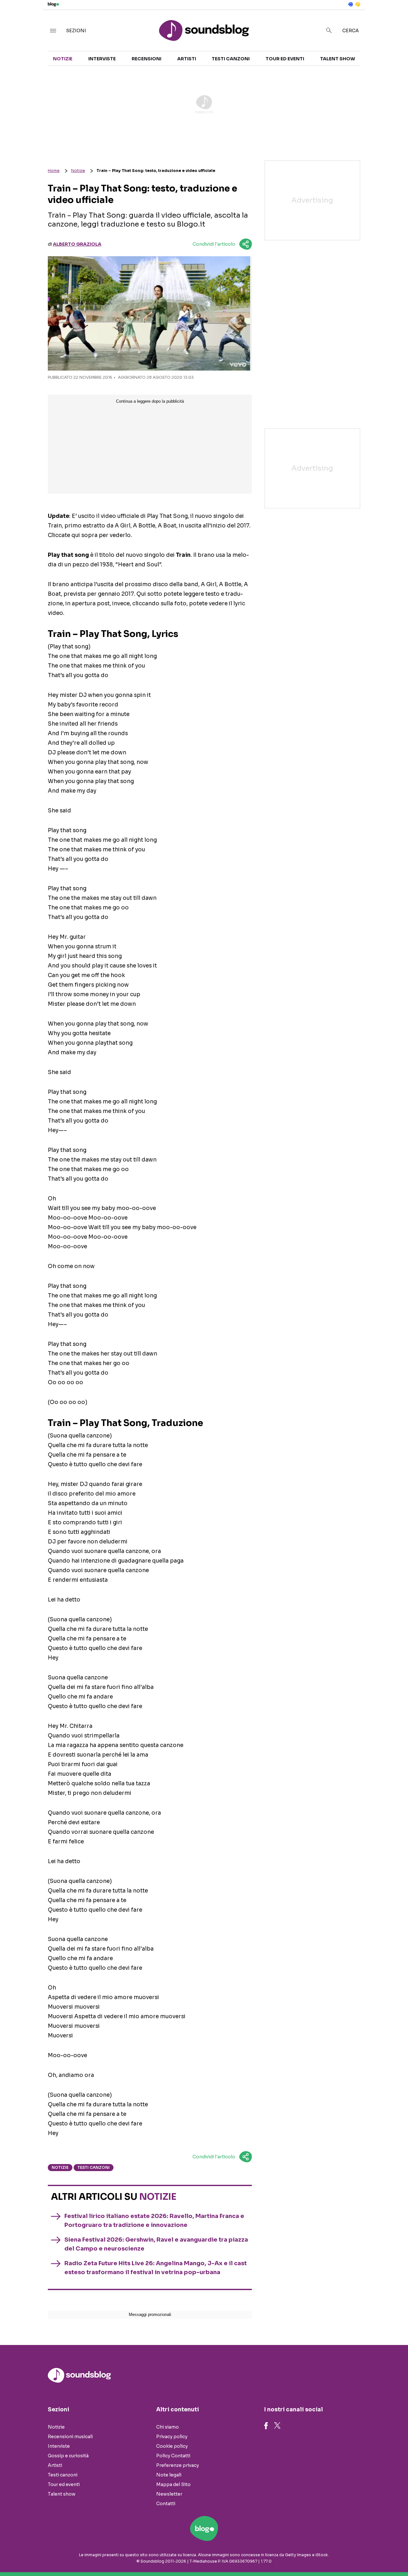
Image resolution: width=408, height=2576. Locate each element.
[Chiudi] (393, 18)
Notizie (63, 59)
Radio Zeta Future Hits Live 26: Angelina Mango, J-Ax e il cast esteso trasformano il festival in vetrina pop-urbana (156, 2268)
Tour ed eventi (285, 59)
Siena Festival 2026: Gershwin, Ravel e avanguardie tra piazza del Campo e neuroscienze (156, 2244)
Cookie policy (172, 2446)
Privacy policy (172, 2437)
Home (54, 171)
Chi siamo (168, 2427)
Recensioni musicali (70, 2437)
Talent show (338, 59)
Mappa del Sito (173, 2484)
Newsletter (169, 2494)
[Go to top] (349, 2555)
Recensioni (146, 59)
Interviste (102, 59)
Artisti (187, 59)
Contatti (166, 2504)
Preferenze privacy (178, 2465)
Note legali (169, 2475)
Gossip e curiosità (68, 2456)
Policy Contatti (173, 2456)
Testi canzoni (231, 59)
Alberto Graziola (77, 244)
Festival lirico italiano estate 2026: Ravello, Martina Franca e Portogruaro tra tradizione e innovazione (154, 2221)
